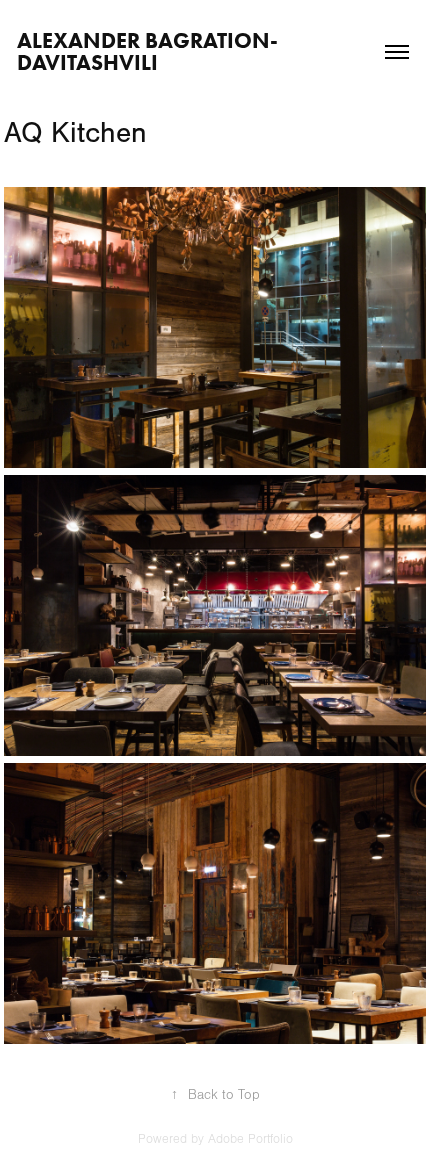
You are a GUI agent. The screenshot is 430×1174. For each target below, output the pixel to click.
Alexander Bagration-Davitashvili (147, 51)
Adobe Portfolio (250, 1139)
